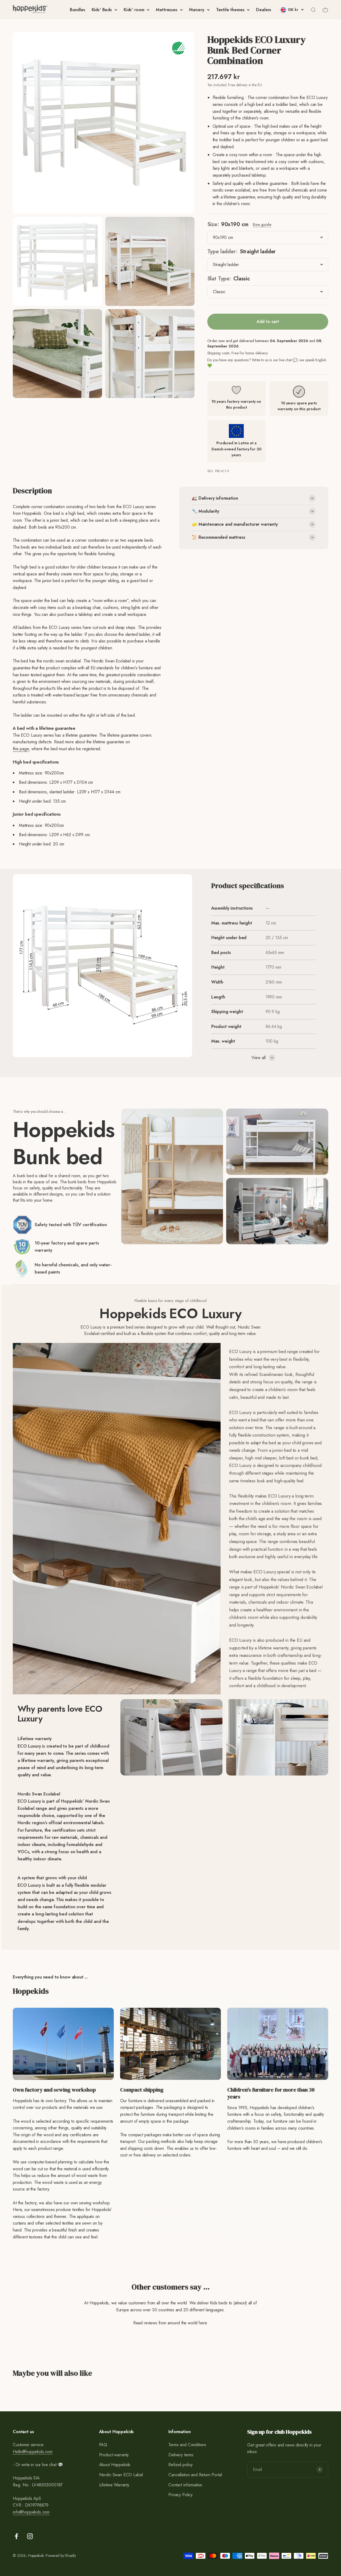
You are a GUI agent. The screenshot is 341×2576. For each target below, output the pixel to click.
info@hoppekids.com (31, 2512)
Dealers (264, 10)
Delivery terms (181, 2455)
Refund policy (180, 2465)
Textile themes (230, 10)
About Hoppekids (115, 2465)
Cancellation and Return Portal (195, 2475)
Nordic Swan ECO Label (121, 2475)
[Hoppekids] (30, 10)
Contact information (185, 2485)
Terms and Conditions (187, 2445)
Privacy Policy (180, 2495)
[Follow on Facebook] (16, 2536)
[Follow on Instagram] (30, 2536)
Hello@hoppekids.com (33, 2452)
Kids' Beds (102, 10)
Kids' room (134, 10)
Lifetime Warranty (114, 2485)
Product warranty (114, 2455)
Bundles (78, 10)
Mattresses (167, 10)
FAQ (103, 2445)
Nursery (197, 10)
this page (21, 749)
